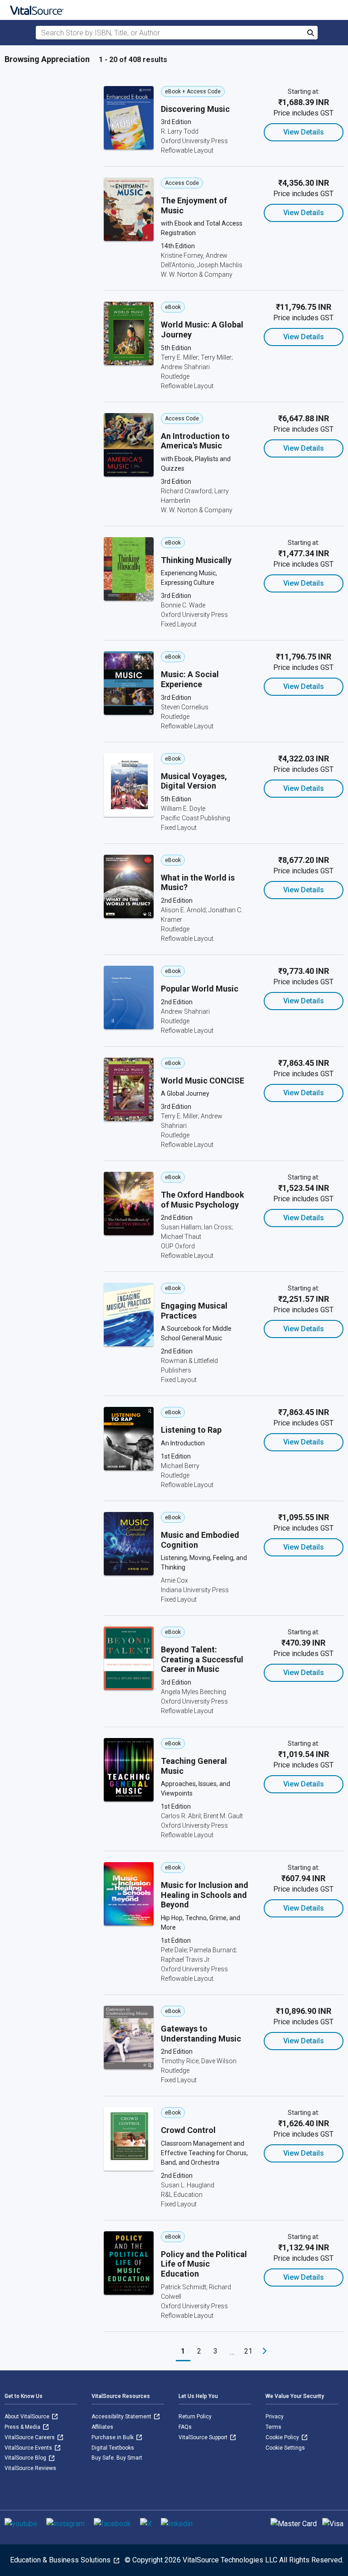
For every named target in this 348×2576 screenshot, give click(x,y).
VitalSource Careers (30, 2437)
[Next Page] (265, 2351)
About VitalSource (28, 2417)
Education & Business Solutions (61, 2560)
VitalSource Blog (26, 2458)
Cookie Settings (285, 2448)
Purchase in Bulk (113, 2437)
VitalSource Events (29, 2448)
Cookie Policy (283, 2437)
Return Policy (195, 2417)
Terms (273, 2427)
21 (248, 2351)
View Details (304, 132)
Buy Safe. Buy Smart (117, 2458)
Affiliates (102, 2427)
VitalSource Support (204, 2437)
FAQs (185, 2427)
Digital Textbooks (113, 2448)
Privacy (275, 2417)
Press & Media (23, 2427)
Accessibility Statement (122, 2417)
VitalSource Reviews (30, 2468)
